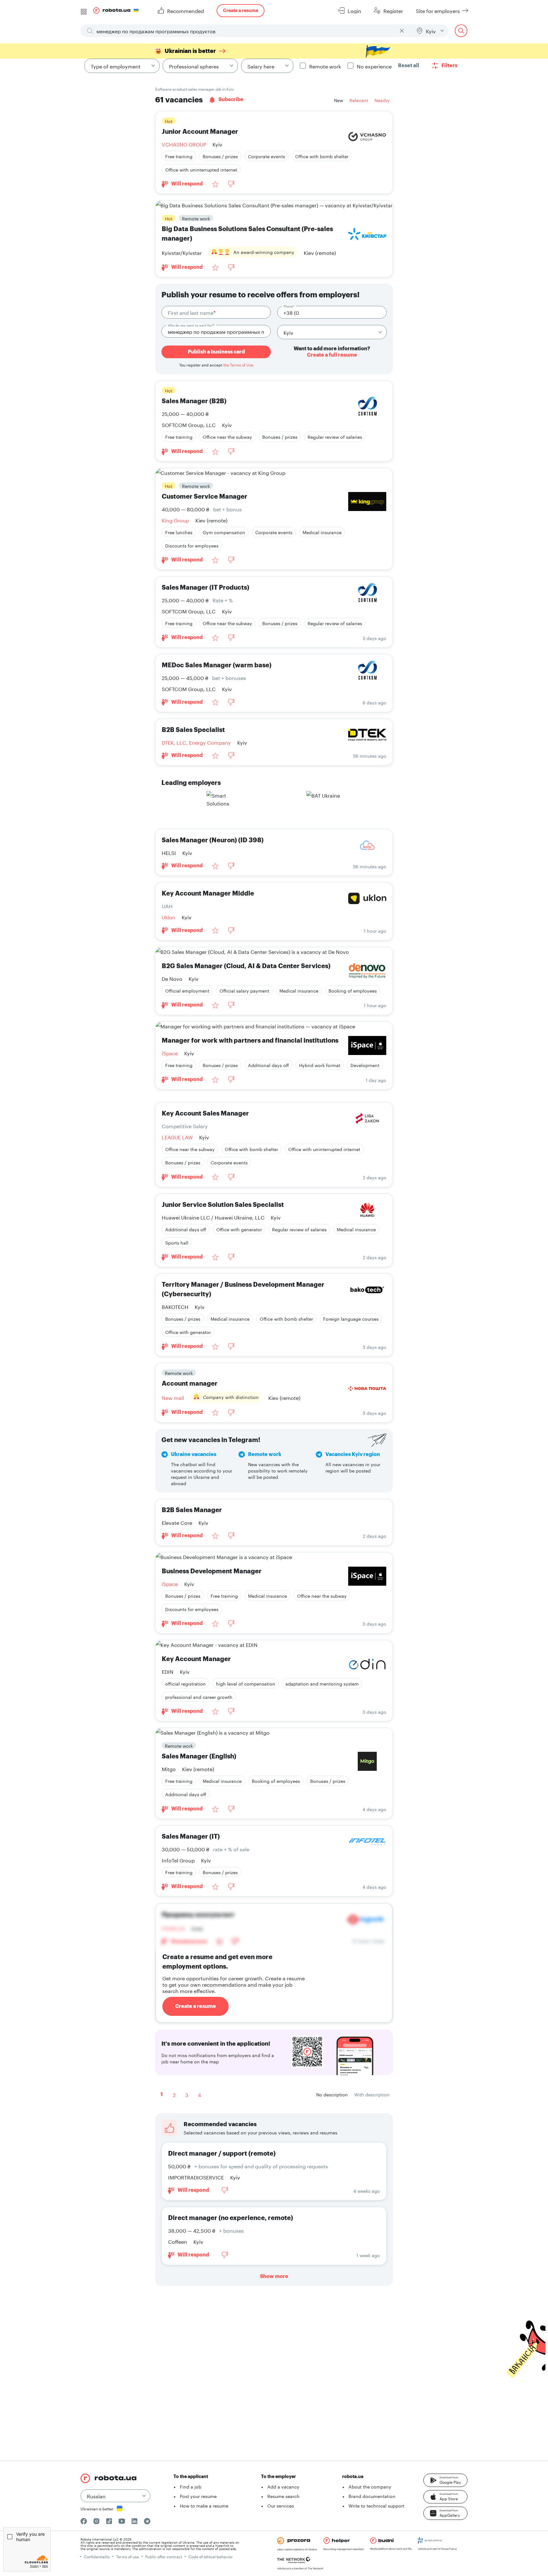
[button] (445, 2480)
